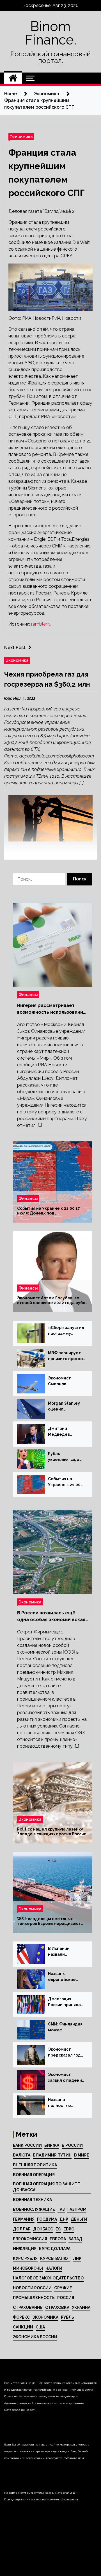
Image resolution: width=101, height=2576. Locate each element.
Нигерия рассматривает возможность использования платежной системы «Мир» (51, 1009)
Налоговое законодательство (48, 2278)
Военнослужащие (34, 2209)
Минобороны (28, 2268)
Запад (75, 2239)
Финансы (28, 995)
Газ (61, 2209)
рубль (67, 2317)
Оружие (63, 2288)
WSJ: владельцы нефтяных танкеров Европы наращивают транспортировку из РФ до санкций (49, 1921)
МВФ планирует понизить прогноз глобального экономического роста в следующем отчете (66, 1356)
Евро (69, 2229)
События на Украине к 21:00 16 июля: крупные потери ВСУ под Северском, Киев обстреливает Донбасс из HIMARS (66, 1482)
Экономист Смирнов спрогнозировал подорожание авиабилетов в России (65, 1381)
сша (40, 2327)
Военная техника (32, 2200)
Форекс (21, 2317)
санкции (23, 2327)
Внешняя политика (35, 2165)
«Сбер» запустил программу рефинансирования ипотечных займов (66, 1331)
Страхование (28, 2307)
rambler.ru (41, 624)
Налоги (54, 2268)
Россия (66, 2298)
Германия (24, 2219)
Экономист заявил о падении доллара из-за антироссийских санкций (66, 2078)
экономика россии (35, 2337)
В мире (82, 2155)
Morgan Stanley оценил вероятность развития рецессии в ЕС (64, 1407)
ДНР (64, 2219)
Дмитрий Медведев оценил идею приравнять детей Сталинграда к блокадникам (63, 1432)
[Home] (13, 78)
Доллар (22, 2229)
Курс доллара (55, 2249)
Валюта (22, 2155)
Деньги (79, 2219)
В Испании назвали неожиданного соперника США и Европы (64, 1952)
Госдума (47, 2219)
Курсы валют (55, 2258)
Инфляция (25, 2249)
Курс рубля (25, 2258)
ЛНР (77, 2258)
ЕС (58, 2229)
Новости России (32, 2288)
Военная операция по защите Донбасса (46, 2187)
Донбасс (43, 2229)
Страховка (57, 2307)
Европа (58, 2239)
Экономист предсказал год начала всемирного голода (64, 2053)
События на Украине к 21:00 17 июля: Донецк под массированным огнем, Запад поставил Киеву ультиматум (49, 1211)
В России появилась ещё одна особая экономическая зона (51, 1617)
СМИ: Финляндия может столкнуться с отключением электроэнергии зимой (66, 2027)
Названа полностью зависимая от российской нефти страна (63, 2103)
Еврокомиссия (30, 2239)
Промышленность (34, 2298)
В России (72, 2145)
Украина (81, 2307)
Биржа (52, 2145)
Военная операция (34, 2175)
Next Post (15, 648)
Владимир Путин (52, 2155)
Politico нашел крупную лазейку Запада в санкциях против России (52, 1832)
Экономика (21, 137)
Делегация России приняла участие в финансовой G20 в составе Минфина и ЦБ (67, 2002)
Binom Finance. (50, 33)
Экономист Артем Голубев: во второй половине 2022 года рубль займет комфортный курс (52, 1300)
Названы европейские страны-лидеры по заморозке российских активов (65, 1977)
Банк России (27, 2145)
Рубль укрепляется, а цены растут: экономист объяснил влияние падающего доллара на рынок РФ (64, 1457)
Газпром (77, 2209)
